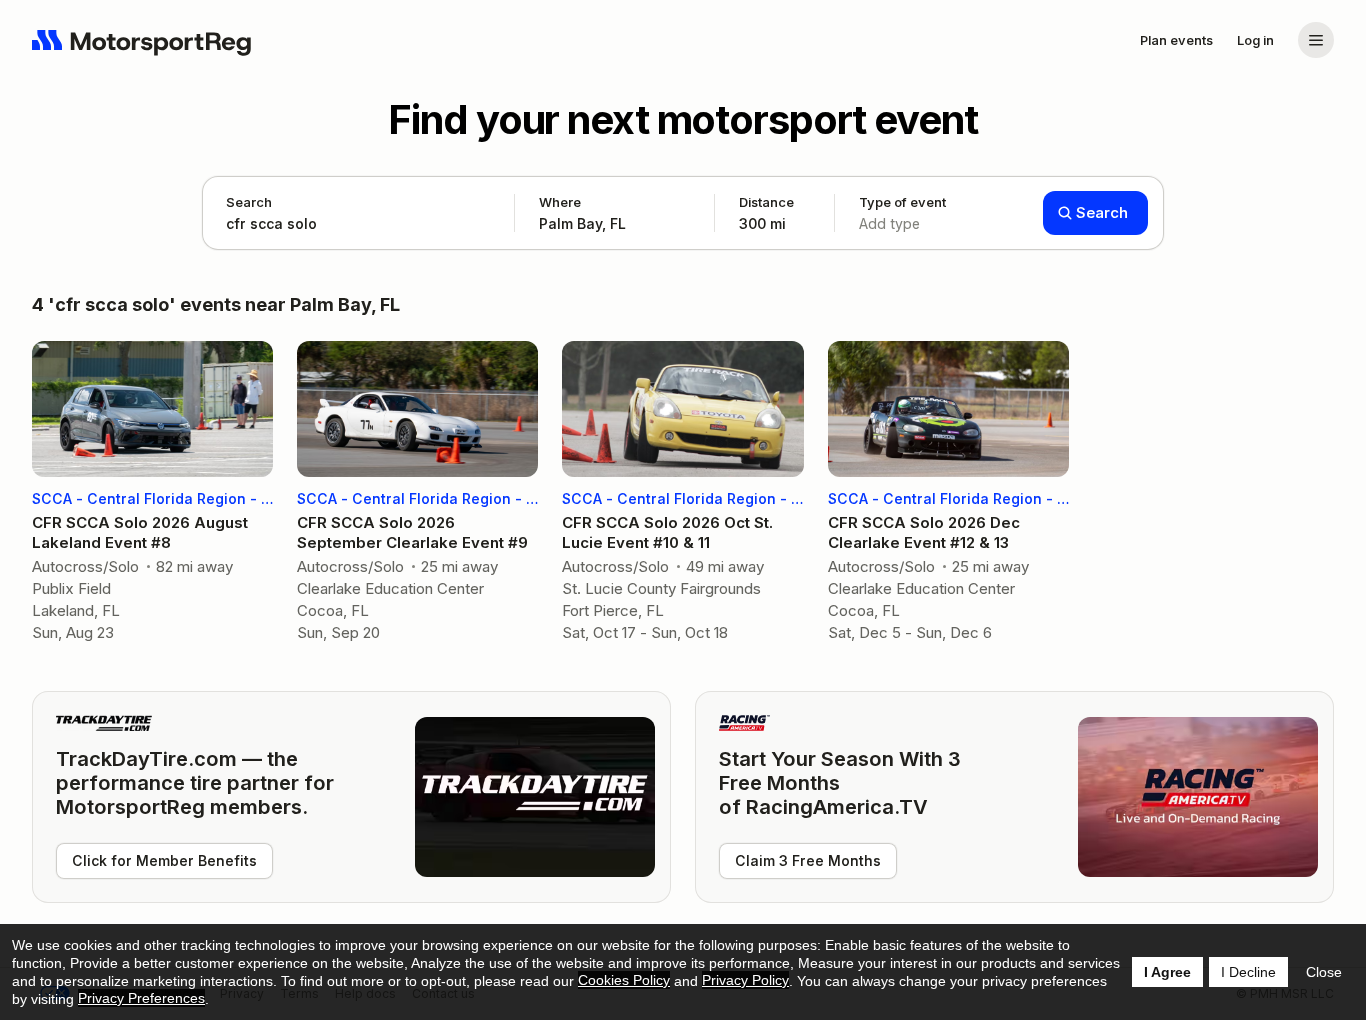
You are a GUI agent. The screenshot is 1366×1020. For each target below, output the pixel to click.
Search (249, 202)
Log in (1255, 40)
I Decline (1248, 972)
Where (560, 202)
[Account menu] (1316, 40)
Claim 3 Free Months (808, 860)
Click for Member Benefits (164, 860)
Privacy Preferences (141, 998)
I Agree (1167, 972)
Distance (766, 213)
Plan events (1176, 40)
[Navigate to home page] (142, 40)
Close (1324, 972)
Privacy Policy (745, 980)
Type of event (902, 213)
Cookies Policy (624, 980)
